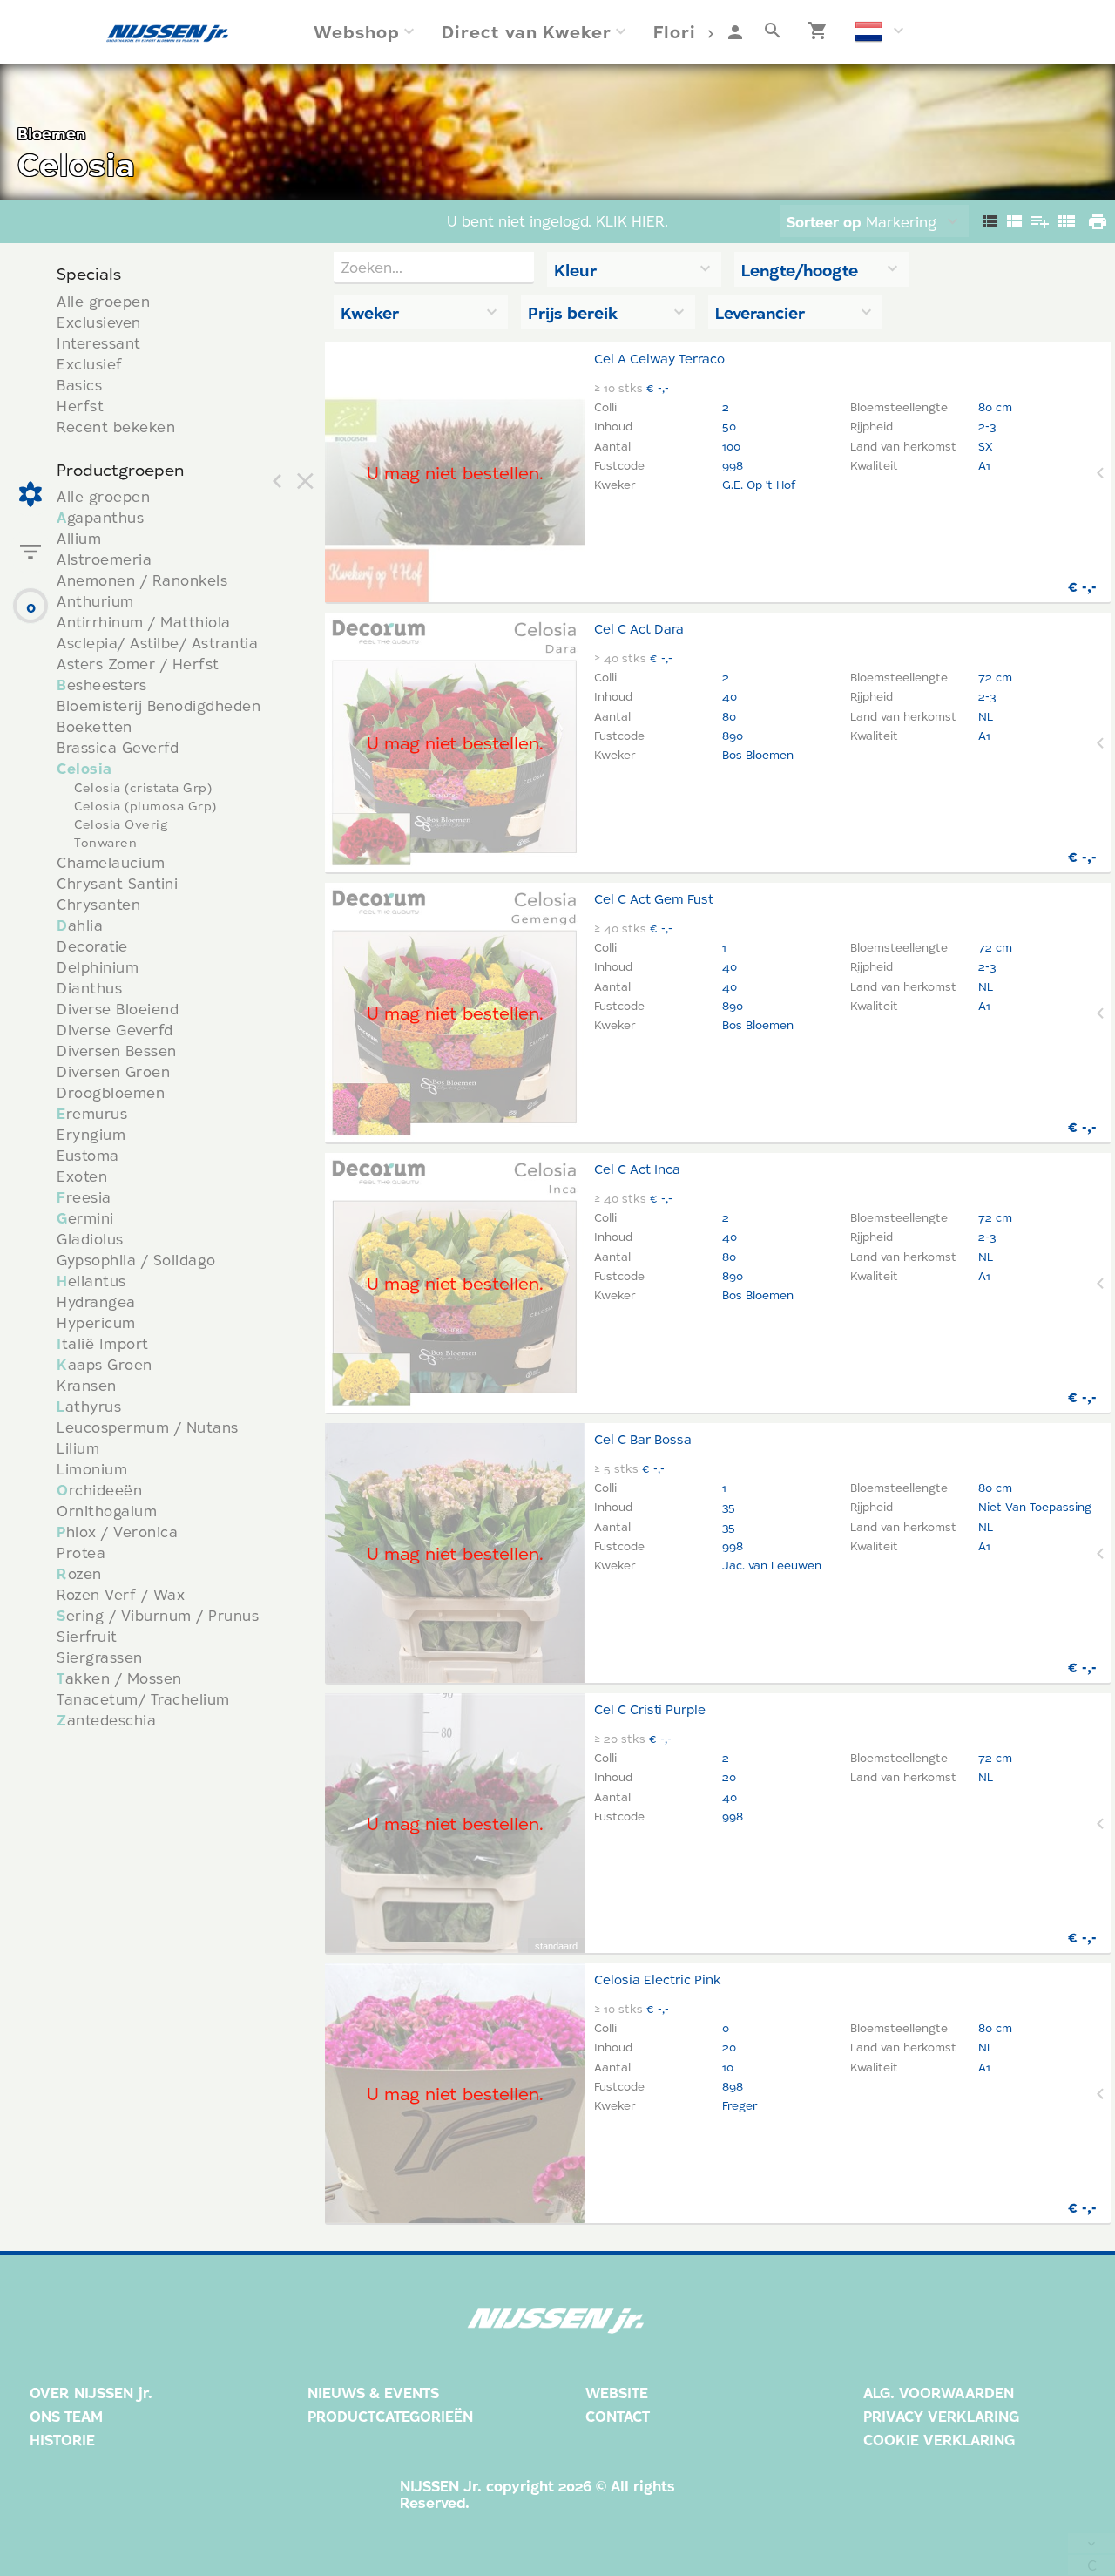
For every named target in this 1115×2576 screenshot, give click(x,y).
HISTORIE (62, 2440)
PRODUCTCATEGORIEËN (390, 2416)
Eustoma (88, 1155)
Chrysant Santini (117, 883)
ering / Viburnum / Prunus (158, 1615)
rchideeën (99, 1490)
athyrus (89, 1406)
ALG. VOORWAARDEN (939, 2393)
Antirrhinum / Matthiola (144, 622)
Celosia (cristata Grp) (143, 788)
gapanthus (100, 517)
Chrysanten (98, 904)
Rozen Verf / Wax (121, 1594)
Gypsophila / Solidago (136, 1260)
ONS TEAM (66, 2416)
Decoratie (92, 946)
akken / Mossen (119, 1678)
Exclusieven (99, 322)
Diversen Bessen (117, 1051)
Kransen (87, 1385)
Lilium (78, 1448)
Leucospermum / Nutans (148, 1427)
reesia (84, 1197)
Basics (79, 385)
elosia (84, 768)
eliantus (91, 1281)
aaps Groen (105, 1364)
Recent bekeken (116, 427)
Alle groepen (103, 301)
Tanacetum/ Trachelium (143, 1699)
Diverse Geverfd (115, 1030)
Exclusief (90, 364)
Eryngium (91, 1134)
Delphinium (98, 967)
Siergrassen (100, 1657)
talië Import (103, 1343)
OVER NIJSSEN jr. (91, 2393)
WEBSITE (617, 2393)
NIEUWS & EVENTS (373, 2393)
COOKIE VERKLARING (939, 2440)
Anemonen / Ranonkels (142, 580)
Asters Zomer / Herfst (138, 664)
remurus (92, 1113)
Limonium (92, 1469)
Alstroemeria (104, 559)
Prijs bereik (573, 313)
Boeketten (95, 726)
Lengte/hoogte (800, 270)
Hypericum (96, 1322)
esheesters (102, 685)
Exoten (82, 1176)
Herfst (80, 406)
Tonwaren (105, 843)
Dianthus (89, 988)
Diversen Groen (113, 1071)
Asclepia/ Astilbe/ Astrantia (157, 643)
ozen (79, 1573)
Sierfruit (87, 1636)
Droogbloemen (111, 1092)
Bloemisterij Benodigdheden (159, 705)
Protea (81, 1552)
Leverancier (760, 313)
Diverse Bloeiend (118, 1009)
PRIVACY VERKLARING (941, 2416)
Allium (79, 538)
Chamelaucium (111, 862)
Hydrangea (96, 1302)
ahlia (80, 925)
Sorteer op (824, 222)
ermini (85, 1218)
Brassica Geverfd (118, 747)
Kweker (370, 313)
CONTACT (618, 2416)
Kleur (575, 270)
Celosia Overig (121, 824)
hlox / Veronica (117, 1532)
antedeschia (106, 1720)
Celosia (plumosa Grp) (145, 806)
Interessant (99, 343)
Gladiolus (90, 1239)
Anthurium (95, 601)
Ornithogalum (107, 1511)
